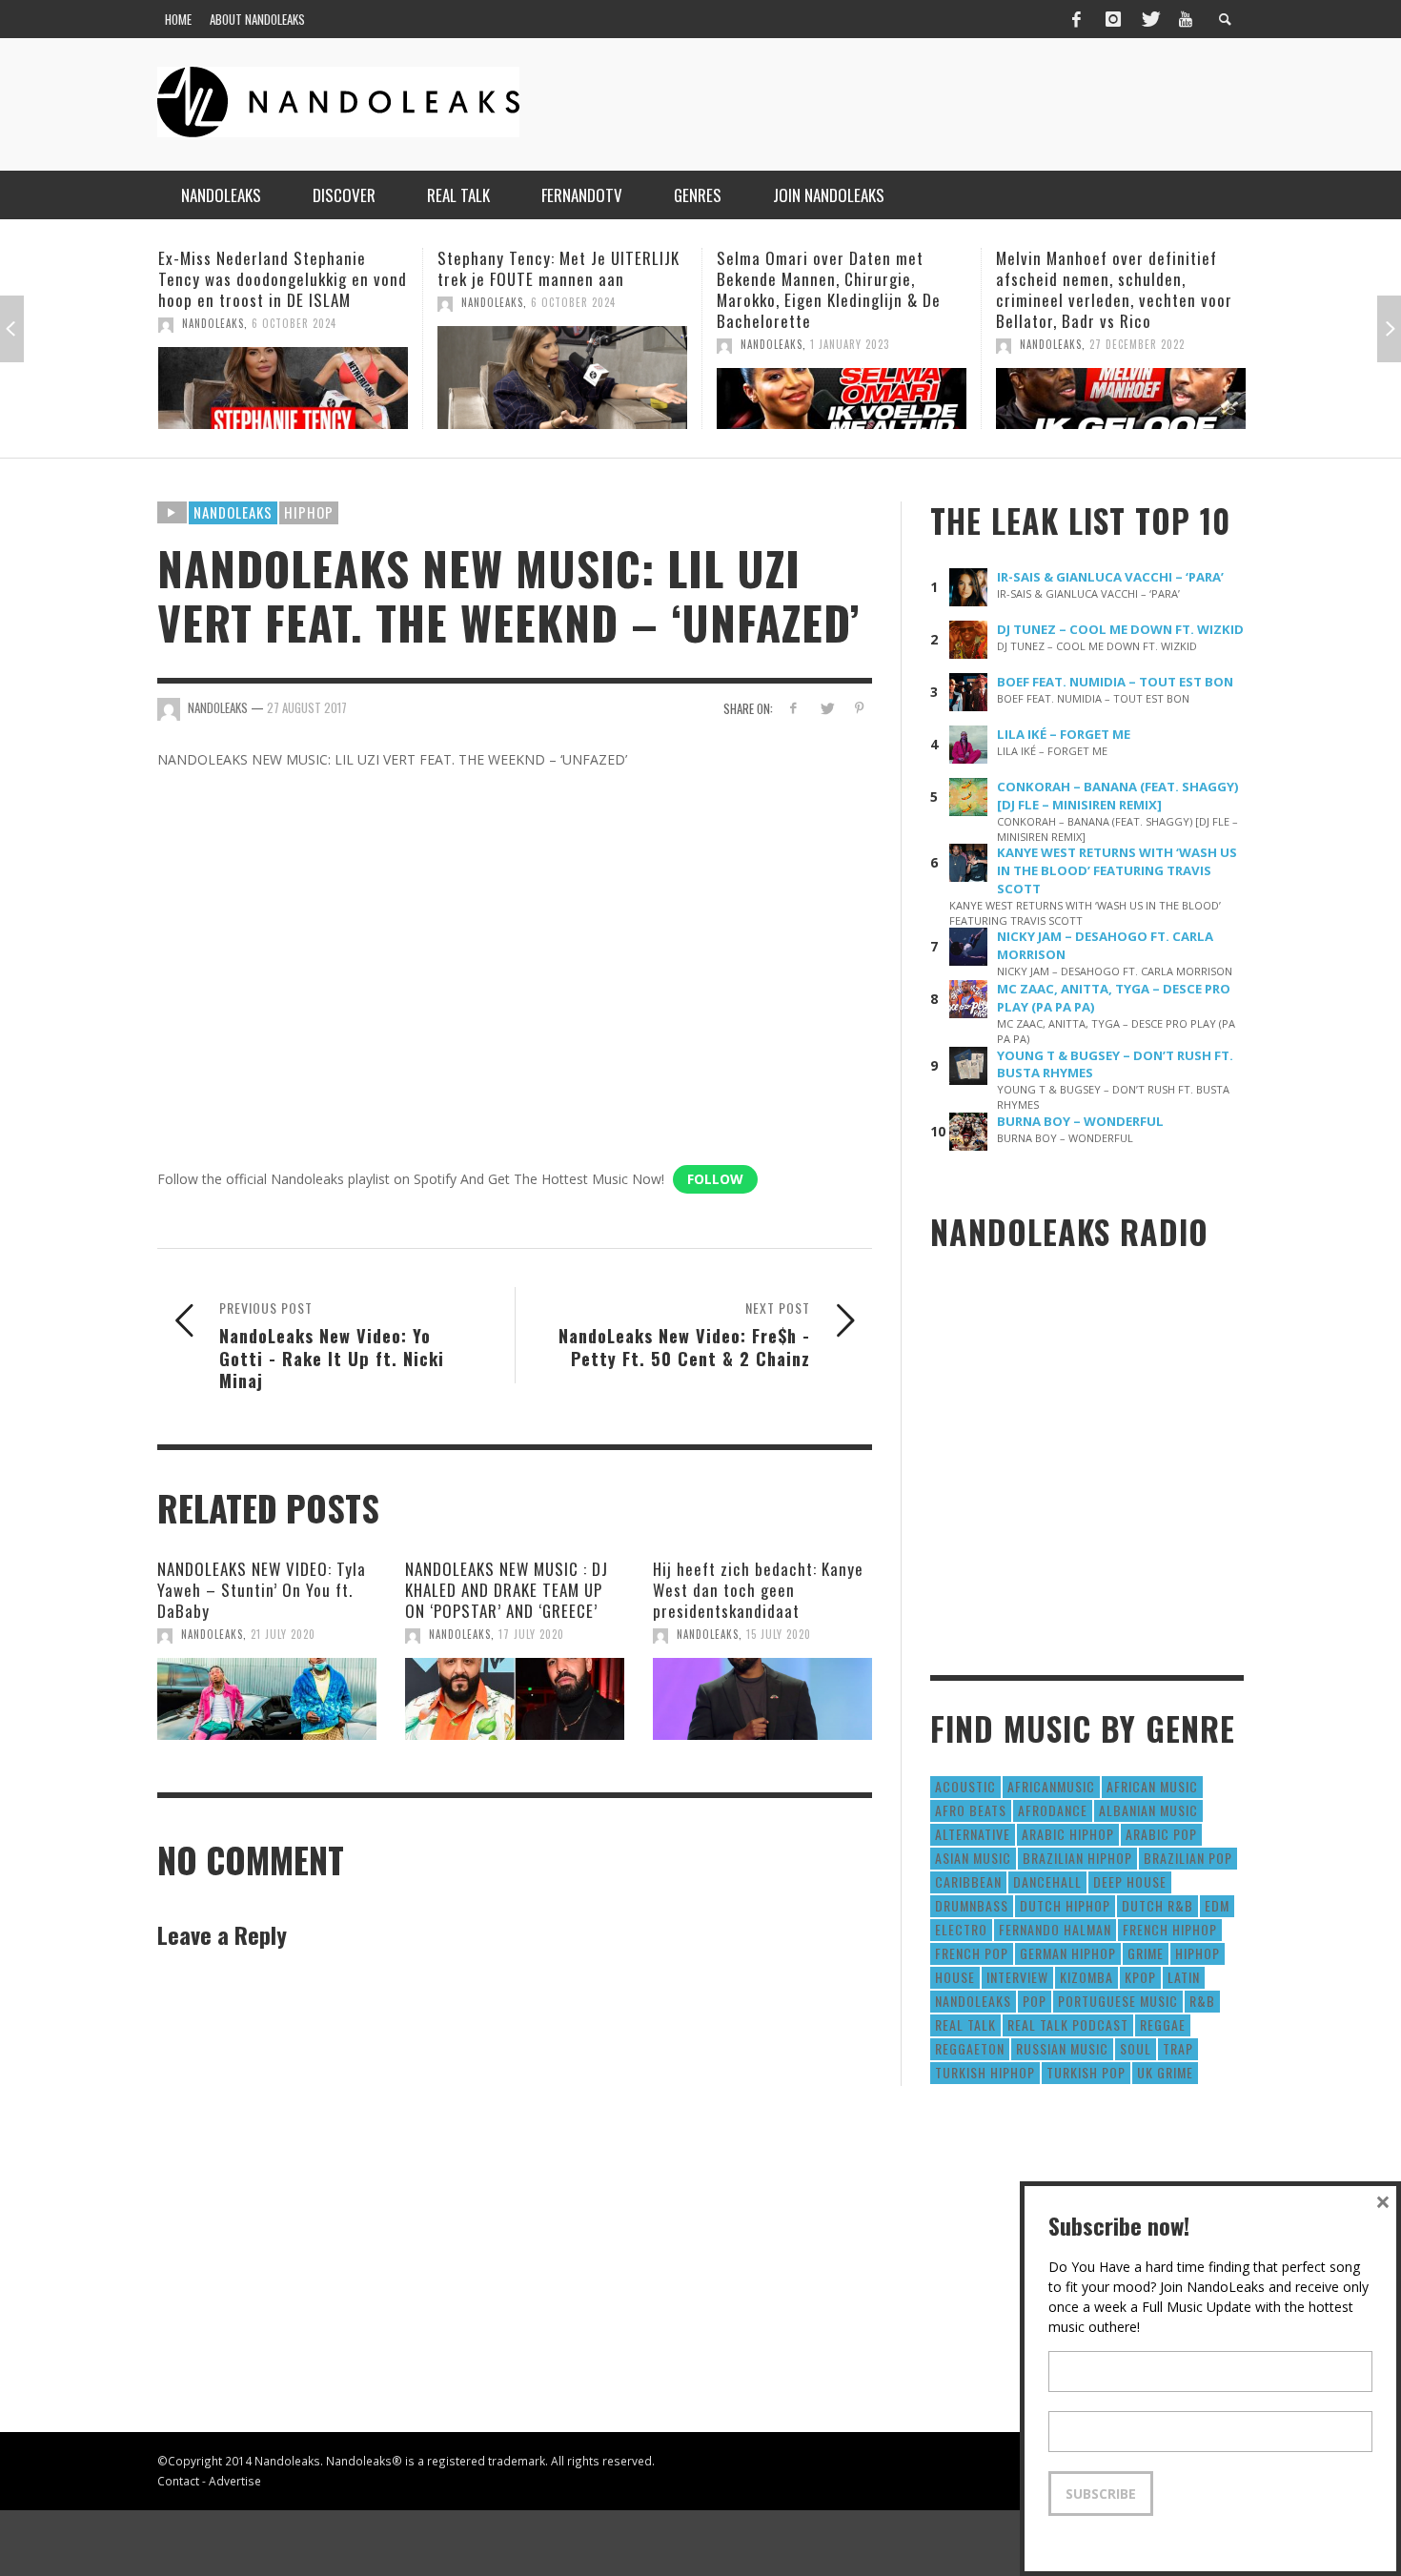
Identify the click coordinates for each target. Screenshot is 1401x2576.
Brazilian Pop (1188, 1858)
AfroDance (1053, 1810)
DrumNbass (972, 1905)
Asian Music (973, 1858)
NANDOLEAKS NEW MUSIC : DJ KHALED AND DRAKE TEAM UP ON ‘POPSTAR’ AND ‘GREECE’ (507, 1590)
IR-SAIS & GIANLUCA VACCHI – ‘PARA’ (1110, 577)
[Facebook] (1076, 19)
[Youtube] (1186, 19)
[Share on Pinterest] (859, 708)
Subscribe (1101, 2494)
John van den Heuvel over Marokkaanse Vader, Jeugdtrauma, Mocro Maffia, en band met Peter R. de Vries (1125, 289)
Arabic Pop (1161, 1834)
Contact (178, 2481)
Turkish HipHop (985, 2072)
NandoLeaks (221, 302)
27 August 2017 (307, 707)
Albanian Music (1148, 1810)
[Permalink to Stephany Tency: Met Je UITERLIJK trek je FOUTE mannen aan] (291, 378)
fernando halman (1055, 1929)
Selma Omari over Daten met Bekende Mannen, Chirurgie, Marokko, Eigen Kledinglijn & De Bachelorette (557, 289)
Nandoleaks (233, 512)
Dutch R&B (1157, 1905)
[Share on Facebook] (793, 708)
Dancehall (1047, 1881)
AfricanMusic (1051, 1786)
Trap (1178, 2048)
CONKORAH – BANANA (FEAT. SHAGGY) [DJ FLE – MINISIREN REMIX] (1118, 796)
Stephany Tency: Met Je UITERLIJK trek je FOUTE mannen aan (287, 268)
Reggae (1163, 2024)
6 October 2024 (302, 302)
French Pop (972, 1953)
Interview (1017, 1977)
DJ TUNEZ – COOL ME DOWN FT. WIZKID (1120, 629)
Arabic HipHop (1068, 1834)
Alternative (973, 1834)
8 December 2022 (1142, 344)
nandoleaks (973, 2001)
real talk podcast (1068, 2024)
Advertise (235, 2481)
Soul (1136, 2048)
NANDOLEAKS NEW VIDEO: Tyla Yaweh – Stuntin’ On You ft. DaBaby (262, 1590)
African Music (1152, 1786)
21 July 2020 (283, 1634)
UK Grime (1165, 2072)
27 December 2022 (865, 344)
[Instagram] (1113, 19)
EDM (1217, 1905)
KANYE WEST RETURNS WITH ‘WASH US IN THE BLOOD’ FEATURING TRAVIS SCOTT (1117, 870)
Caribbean (968, 1881)
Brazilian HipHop (1077, 1858)
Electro (961, 1929)
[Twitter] (1149, 19)
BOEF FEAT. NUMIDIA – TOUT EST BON (1115, 682)
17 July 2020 (531, 1634)
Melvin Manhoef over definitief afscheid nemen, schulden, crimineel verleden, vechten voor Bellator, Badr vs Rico (843, 289)
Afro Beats (971, 1810)
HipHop (309, 512)
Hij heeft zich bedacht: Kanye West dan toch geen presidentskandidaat (758, 1590)
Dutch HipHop (1065, 1905)
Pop (1035, 2001)
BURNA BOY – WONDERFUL (1080, 1121)
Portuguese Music (1118, 2001)
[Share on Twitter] (826, 708)
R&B (1202, 2001)
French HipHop (1170, 1929)
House (955, 1977)
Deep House (1130, 1881)
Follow (715, 1179)
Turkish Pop (1086, 2072)
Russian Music (1062, 2048)
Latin (1184, 1977)
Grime (1146, 1953)
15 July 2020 (779, 1634)
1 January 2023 (578, 344)
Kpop (1140, 1977)
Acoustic (965, 1786)
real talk (965, 2024)
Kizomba (1086, 1977)
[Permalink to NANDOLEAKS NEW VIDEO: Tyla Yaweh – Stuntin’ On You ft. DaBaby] (267, 1699)
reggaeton (970, 2048)
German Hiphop (1068, 1953)
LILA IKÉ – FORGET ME (1064, 734)
